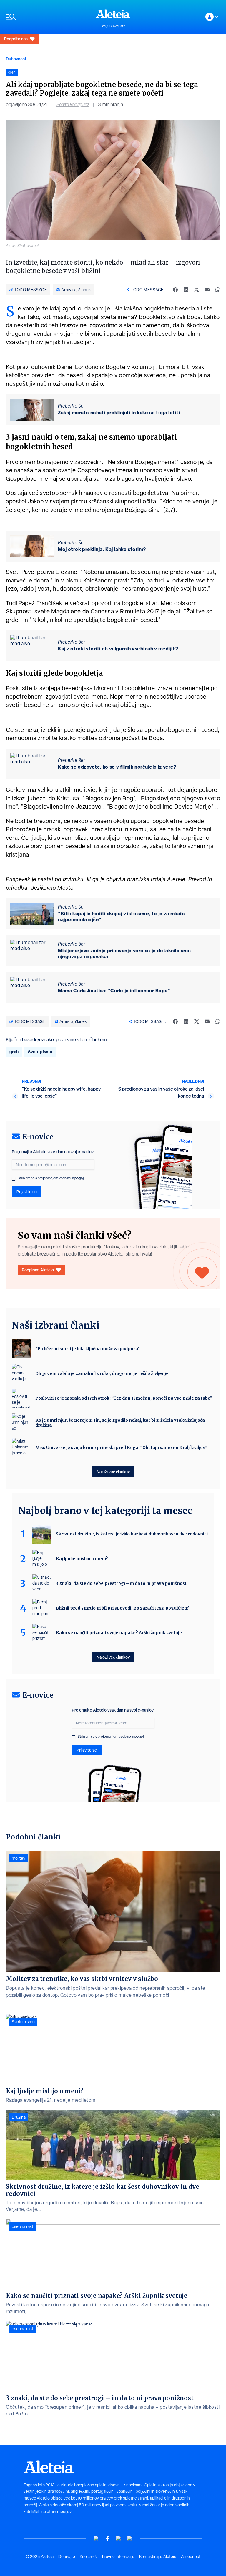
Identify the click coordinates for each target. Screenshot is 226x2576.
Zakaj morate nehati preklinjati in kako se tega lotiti (119, 413)
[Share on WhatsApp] (218, 290)
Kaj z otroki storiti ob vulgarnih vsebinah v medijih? (118, 649)
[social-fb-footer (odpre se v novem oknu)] (107, 2539)
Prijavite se (27, 1192)
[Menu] (48, 17)
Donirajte (67, 2557)
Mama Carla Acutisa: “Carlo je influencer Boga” (114, 991)
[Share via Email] (207, 290)
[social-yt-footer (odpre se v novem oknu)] (96, 2539)
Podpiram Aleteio (38, 1270)
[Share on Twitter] (197, 290)
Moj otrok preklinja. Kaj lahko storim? (102, 549)
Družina (19, 2117)
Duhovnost (16, 59)
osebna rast (23, 2226)
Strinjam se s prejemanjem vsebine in (52, 1178)
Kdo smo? (89, 2557)
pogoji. (80, 1178)
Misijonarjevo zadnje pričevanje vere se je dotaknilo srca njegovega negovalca (124, 954)
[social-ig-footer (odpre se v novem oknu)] (130, 2539)
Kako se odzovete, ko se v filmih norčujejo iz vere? (117, 767)
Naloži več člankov (113, 1471)
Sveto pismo (40, 1052)
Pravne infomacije (118, 2557)
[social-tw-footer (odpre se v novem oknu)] (119, 2539)
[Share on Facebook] (175, 290)
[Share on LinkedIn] (186, 290)
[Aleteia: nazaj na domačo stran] (113, 14)
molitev (19, 1858)
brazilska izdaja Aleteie (156, 879)
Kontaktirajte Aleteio (158, 2557)
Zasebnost (191, 2557)
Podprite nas (16, 39)
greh (14, 1052)
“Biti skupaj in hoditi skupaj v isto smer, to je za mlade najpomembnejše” (121, 916)
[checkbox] (14, 1179)
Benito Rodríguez (73, 105)
